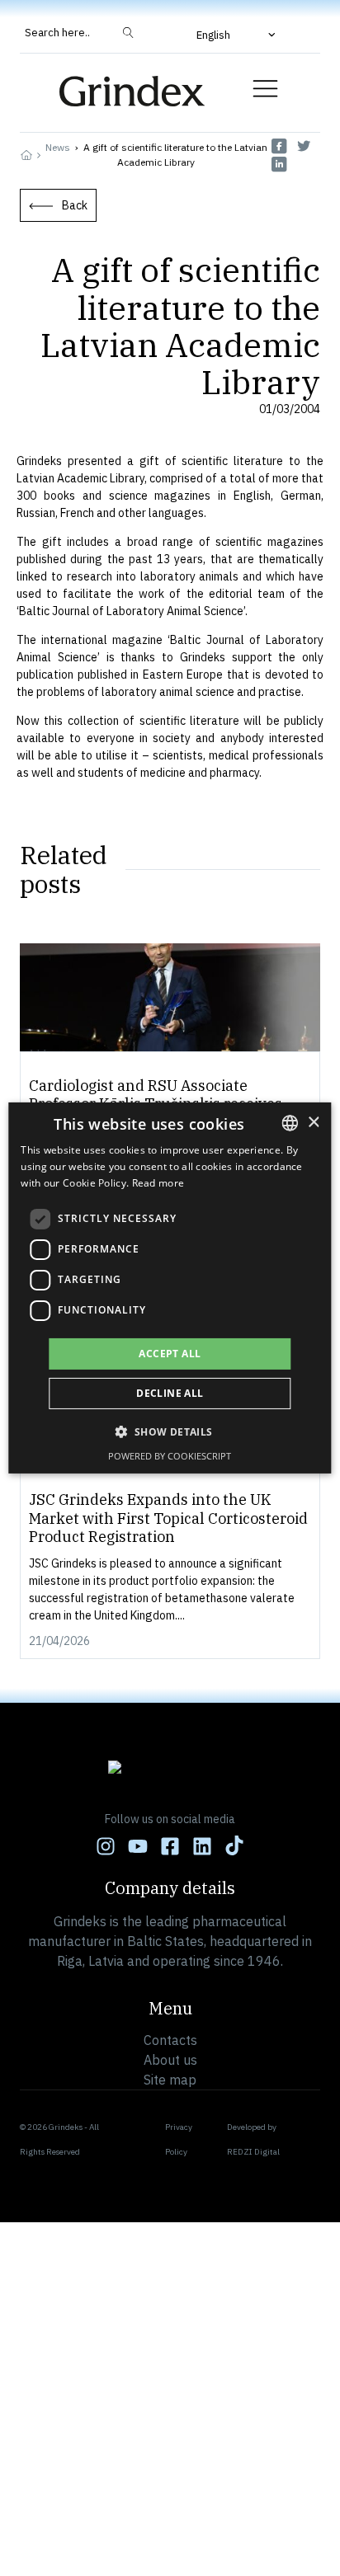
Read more (158, 1183)
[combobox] (290, 1123)
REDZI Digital (253, 2152)
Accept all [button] (170, 1354)
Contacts (170, 2040)
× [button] (313, 1122)
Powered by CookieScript (170, 1456)
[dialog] (170, 1288)
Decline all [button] (170, 1393)
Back (75, 205)
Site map (170, 2080)
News (58, 147)
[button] (238, 35)
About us (170, 2060)
